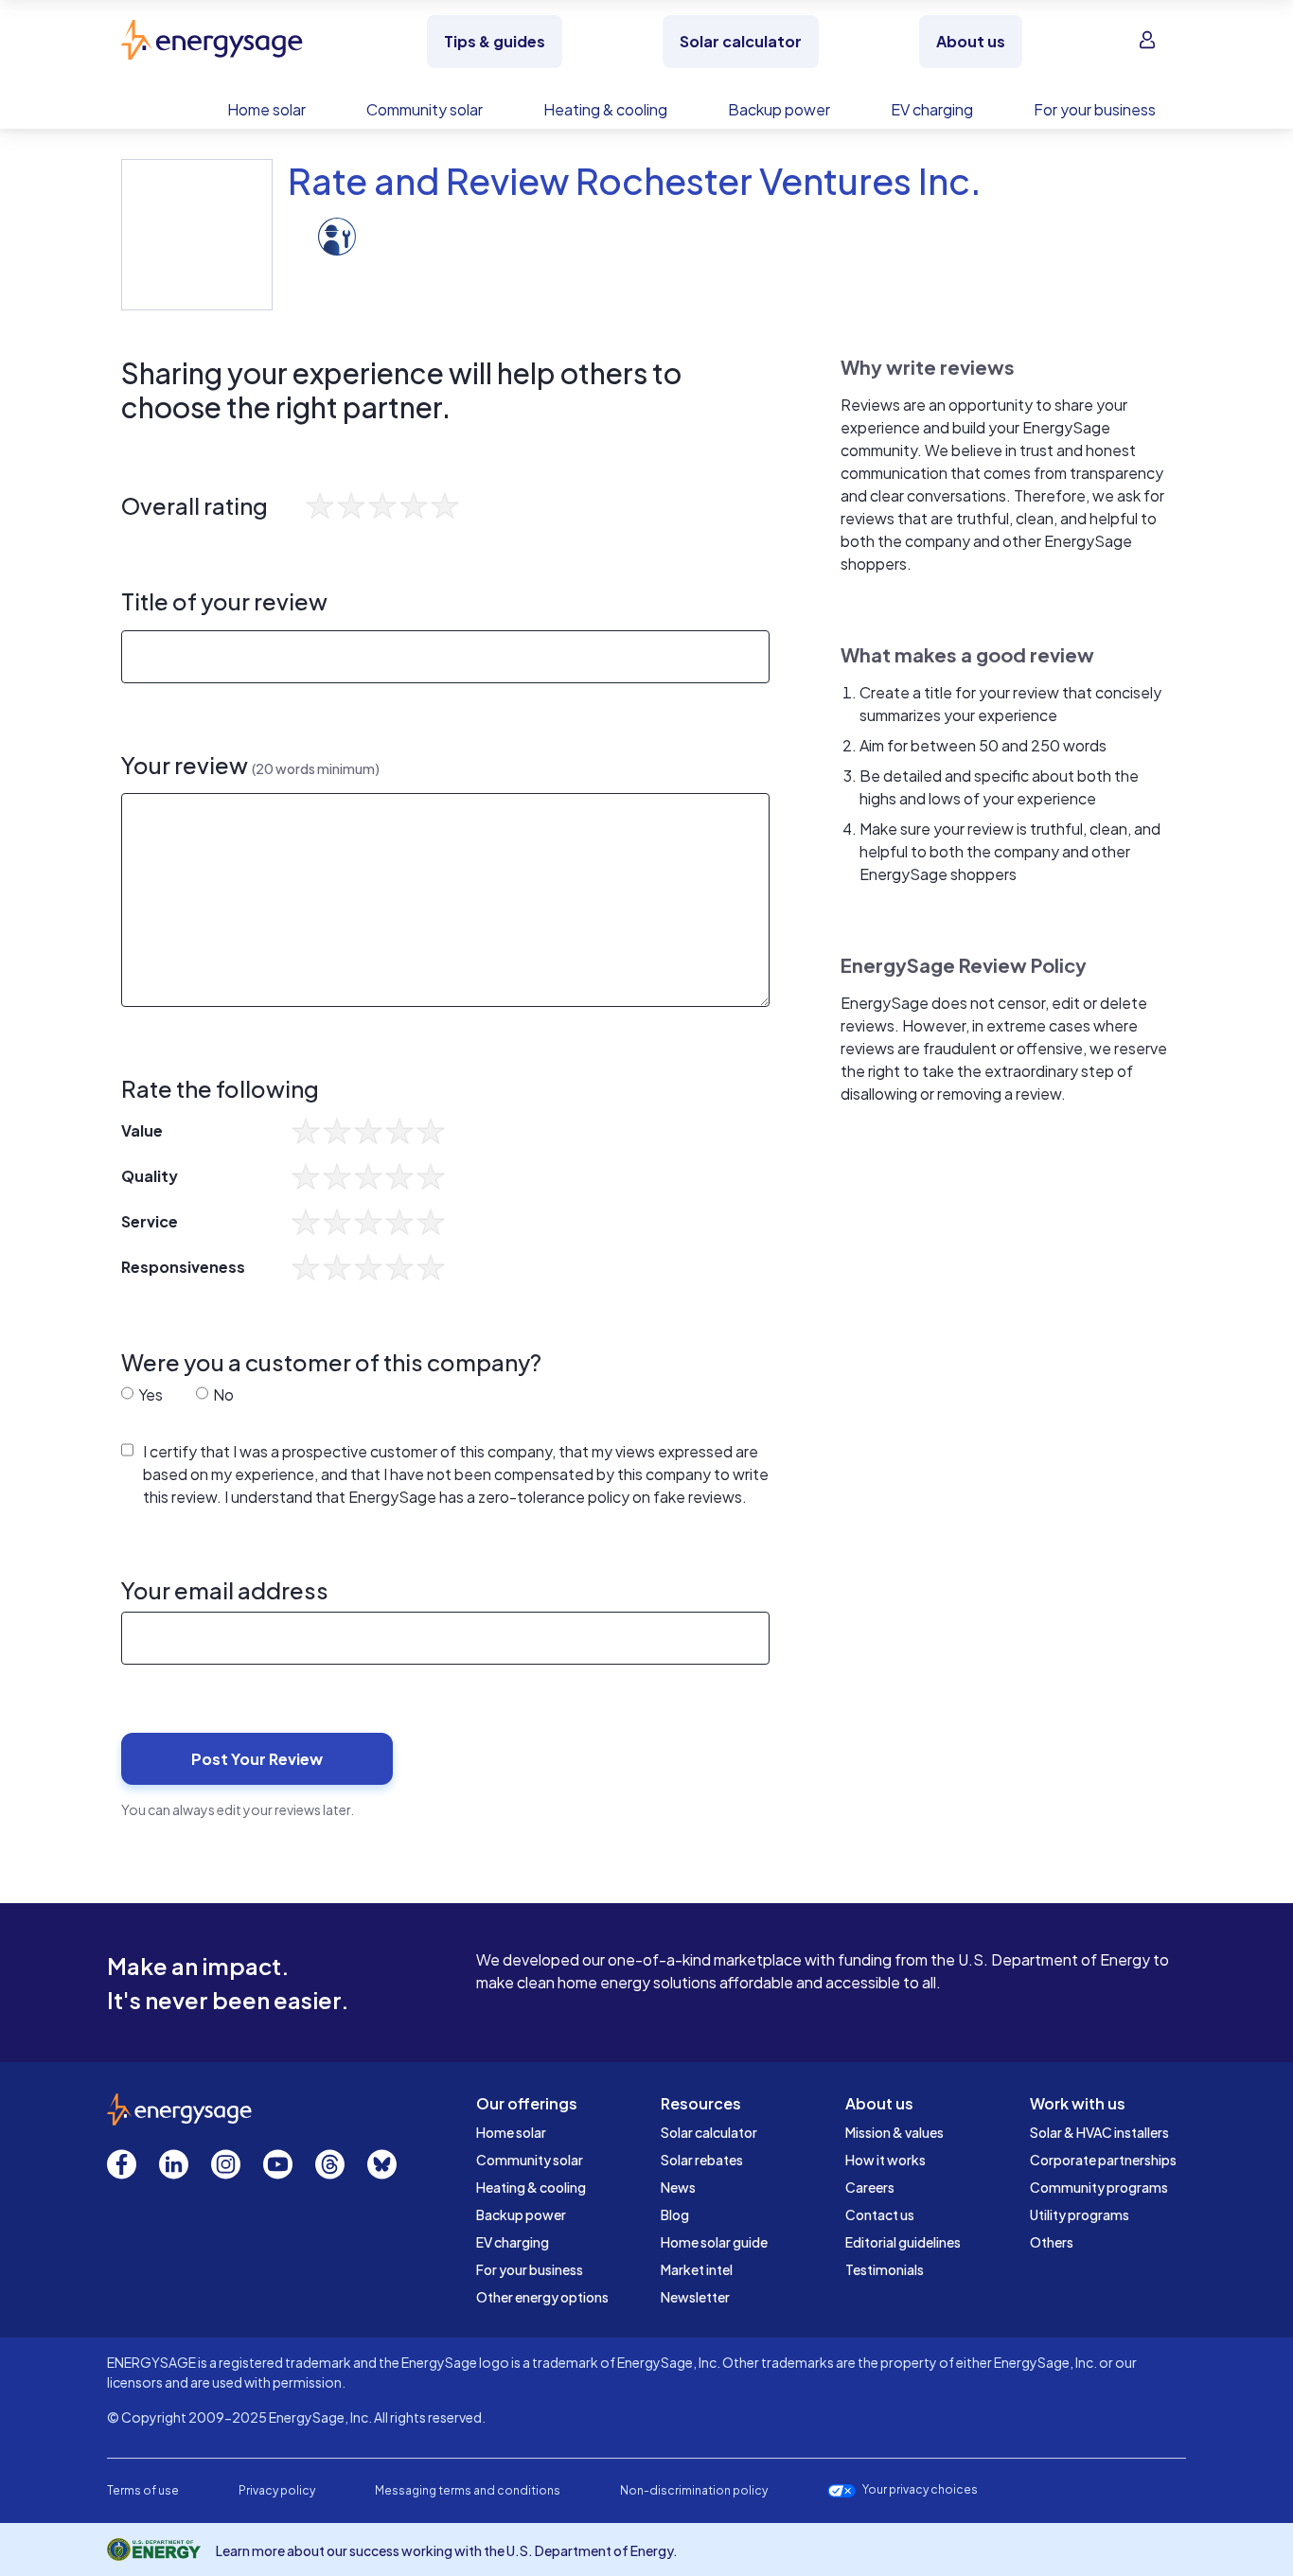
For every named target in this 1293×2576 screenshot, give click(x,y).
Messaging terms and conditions (468, 2490)
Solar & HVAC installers (1099, 2132)
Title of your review (224, 601)
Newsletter (695, 2297)
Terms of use (143, 2490)
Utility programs (1080, 2214)
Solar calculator (709, 2132)
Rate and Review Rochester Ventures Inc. (635, 180)
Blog (675, 2214)
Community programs (1099, 2187)
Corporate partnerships (1103, 2160)
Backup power (521, 2214)
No (222, 1394)
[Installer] (337, 234)
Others (1052, 2242)
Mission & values (894, 2132)
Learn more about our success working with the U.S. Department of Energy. (447, 2550)
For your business (530, 2269)
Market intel (697, 2269)
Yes (149, 1394)
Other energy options (542, 2297)
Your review (250, 765)
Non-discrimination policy (694, 2490)
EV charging (513, 2242)
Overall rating (195, 506)
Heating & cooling (531, 2187)
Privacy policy (277, 2490)
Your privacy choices (920, 2490)
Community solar (530, 2160)
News (678, 2187)
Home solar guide (714, 2242)
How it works (886, 2160)
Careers (870, 2187)
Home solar (511, 2132)
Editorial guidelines (903, 2242)
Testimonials (885, 2269)
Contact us (880, 2214)
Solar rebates (702, 2160)
